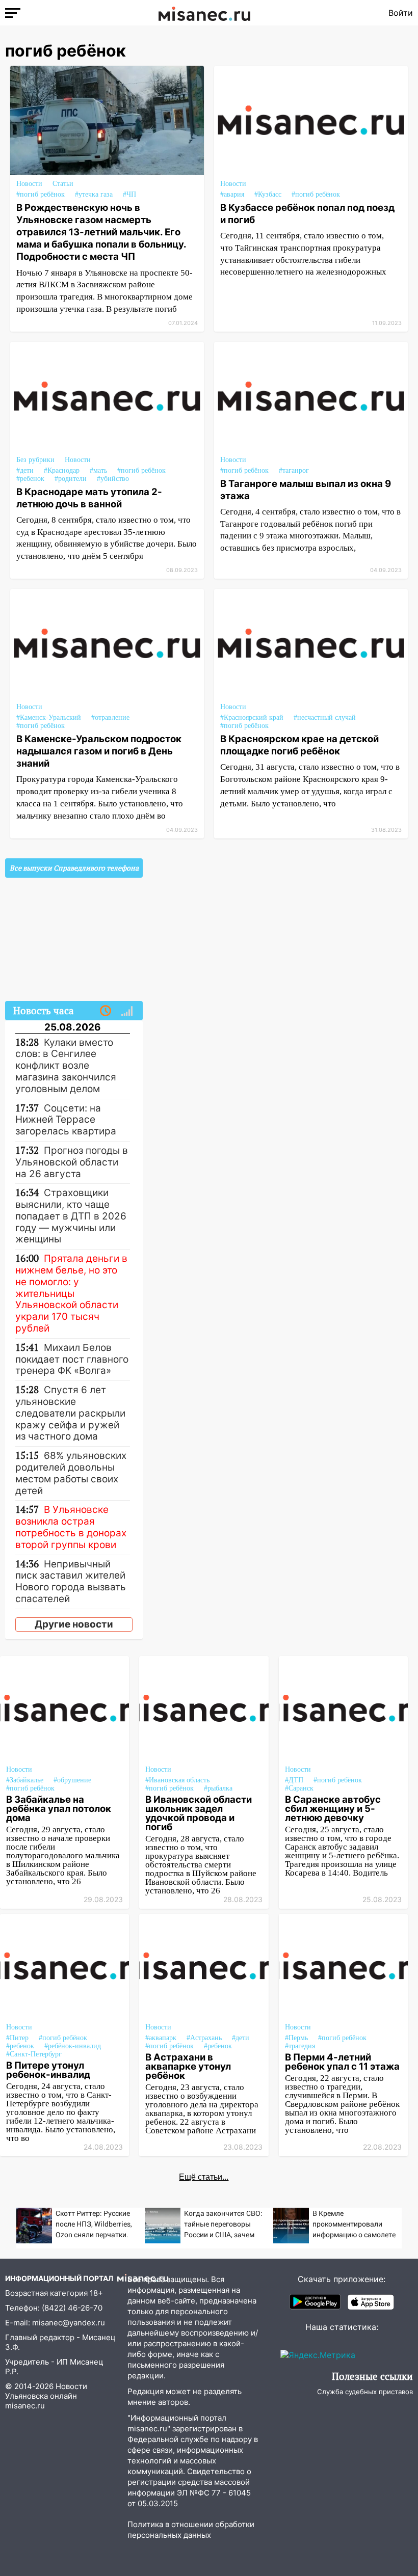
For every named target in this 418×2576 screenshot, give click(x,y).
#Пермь (296, 2038)
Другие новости (74, 1624)
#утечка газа (94, 194)
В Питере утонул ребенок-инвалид (48, 2070)
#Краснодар (62, 470)
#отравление (110, 717)
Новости (29, 184)
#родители (71, 479)
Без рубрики (35, 460)
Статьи (63, 184)
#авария (232, 194)
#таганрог (294, 470)
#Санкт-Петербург (34, 2054)
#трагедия (300, 2046)
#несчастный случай (325, 717)
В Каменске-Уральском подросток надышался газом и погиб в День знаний (99, 751)
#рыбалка (218, 1788)
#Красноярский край (252, 717)
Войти (401, 13)
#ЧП (129, 194)
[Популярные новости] (127, 1011)
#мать (98, 470)
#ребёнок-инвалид (73, 2046)
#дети (25, 470)
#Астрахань (204, 2038)
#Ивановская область (177, 1780)
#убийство (113, 479)
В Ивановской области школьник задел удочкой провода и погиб (199, 1813)
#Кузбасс (268, 194)
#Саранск (299, 1788)
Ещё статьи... (204, 2177)
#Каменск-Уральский (49, 717)
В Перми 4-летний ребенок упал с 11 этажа (342, 2062)
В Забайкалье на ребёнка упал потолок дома (59, 1808)
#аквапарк (161, 2038)
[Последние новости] (106, 1011)
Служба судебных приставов (365, 2392)
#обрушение (72, 1780)
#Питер (17, 2038)
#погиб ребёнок (41, 194)
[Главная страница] (204, 13)
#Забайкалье (25, 1780)
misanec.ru (25, 2406)
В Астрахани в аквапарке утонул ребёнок (188, 2066)
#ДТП (294, 1780)
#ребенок (30, 479)
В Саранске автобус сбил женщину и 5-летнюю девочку (333, 1808)
